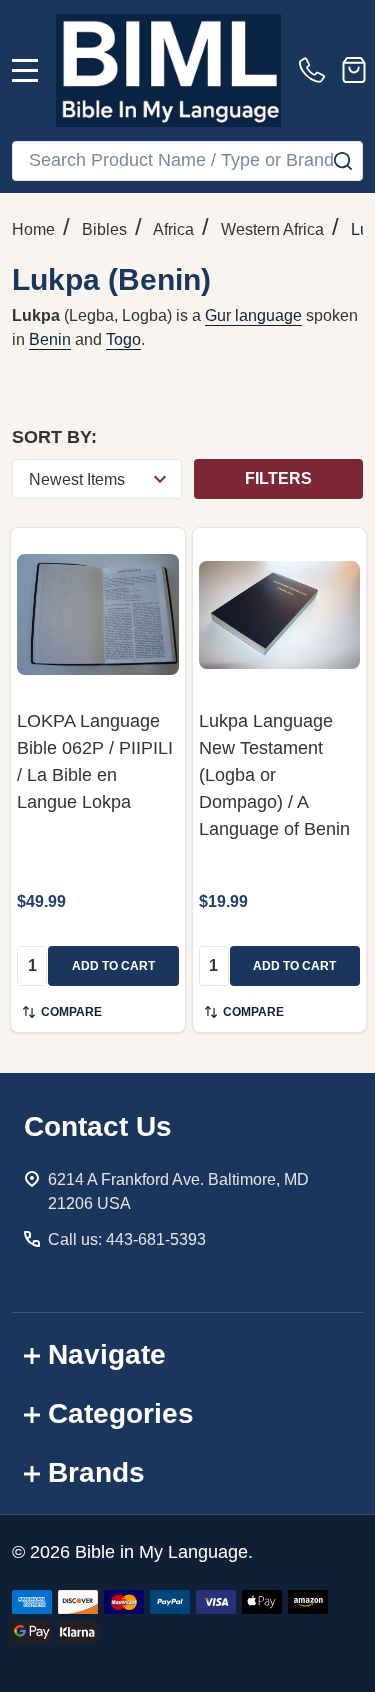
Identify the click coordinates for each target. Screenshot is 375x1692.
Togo (123, 339)
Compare (71, 1012)
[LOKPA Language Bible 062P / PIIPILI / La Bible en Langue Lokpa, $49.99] (98, 615)
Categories (121, 1413)
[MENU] (25, 70)
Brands (96, 1472)
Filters (278, 478)
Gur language (253, 315)
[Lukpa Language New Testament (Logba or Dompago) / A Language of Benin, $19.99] (280, 615)
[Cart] (354, 70)
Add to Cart (113, 966)
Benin (50, 339)
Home (33, 229)
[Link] (168, 70)
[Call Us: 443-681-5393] (316, 70)
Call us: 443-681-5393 (127, 1239)
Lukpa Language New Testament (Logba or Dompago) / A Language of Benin (274, 775)
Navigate (107, 1354)
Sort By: (54, 437)
